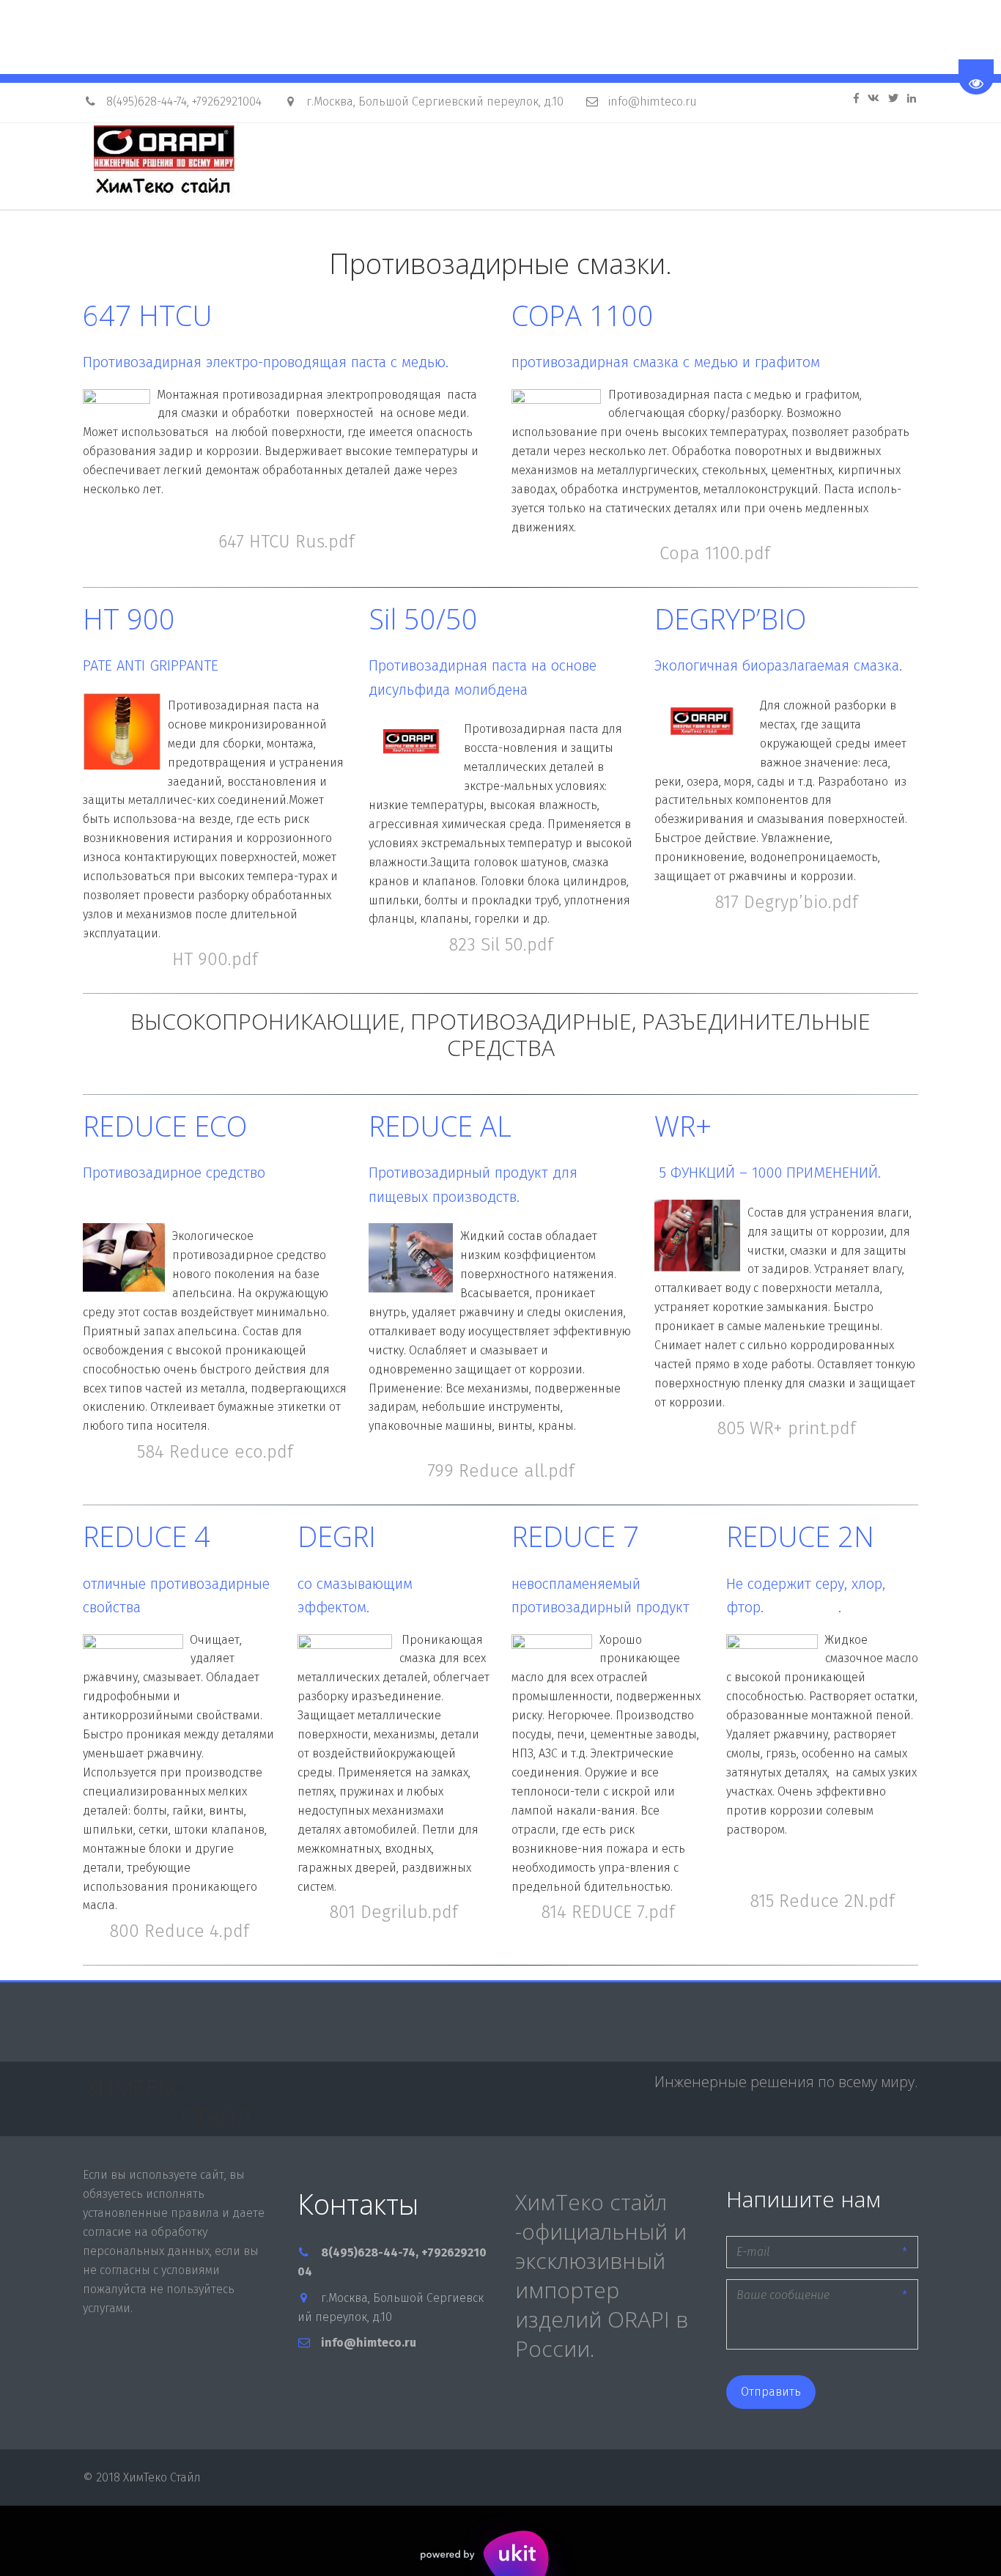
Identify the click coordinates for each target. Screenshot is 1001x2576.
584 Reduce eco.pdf (215, 1452)
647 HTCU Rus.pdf (287, 542)
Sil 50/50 (427, 619)
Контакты (804, 167)
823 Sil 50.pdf (501, 945)
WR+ (687, 1126)
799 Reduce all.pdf (501, 1471)
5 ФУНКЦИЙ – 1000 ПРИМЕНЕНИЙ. (770, 1173)
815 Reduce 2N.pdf (822, 1901)
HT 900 (129, 619)
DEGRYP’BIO (734, 619)
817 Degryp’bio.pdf (786, 902)
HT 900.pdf (215, 959)
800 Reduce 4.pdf (179, 1931)
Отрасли (650, 167)
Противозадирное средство (174, 1173)
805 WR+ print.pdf (786, 1428)
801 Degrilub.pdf (394, 1912)
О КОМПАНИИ (553, 167)
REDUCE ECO (169, 1126)
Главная (455, 167)
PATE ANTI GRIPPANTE (151, 665)
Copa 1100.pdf (715, 553)
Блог (725, 167)
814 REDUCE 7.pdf (608, 1912)
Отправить (771, 2392)
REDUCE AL (444, 1126)
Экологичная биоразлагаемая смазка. (780, 665)
